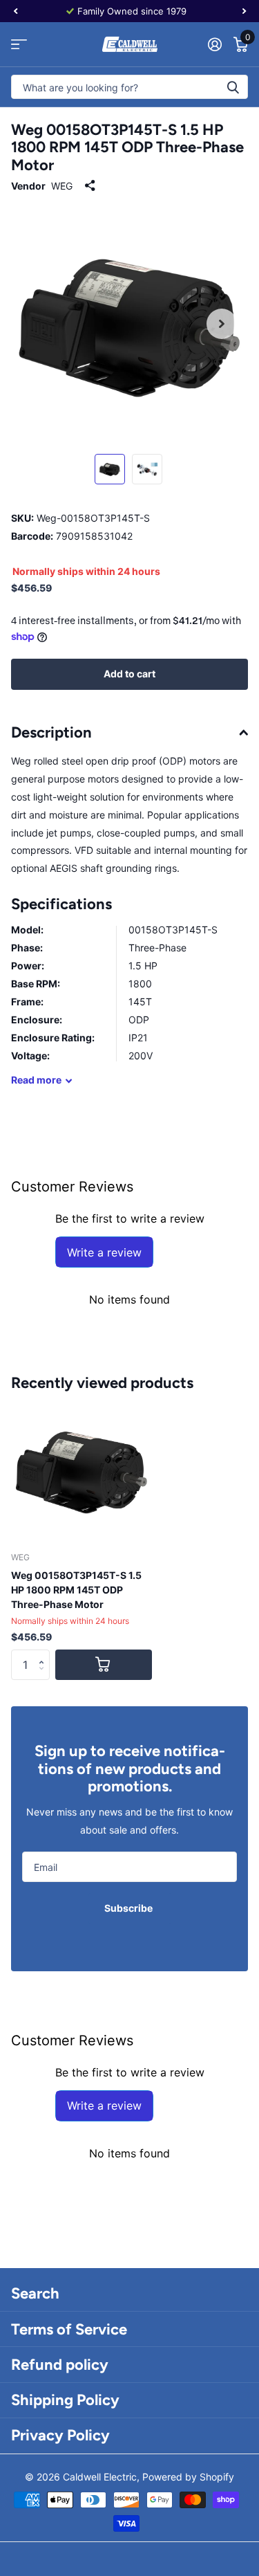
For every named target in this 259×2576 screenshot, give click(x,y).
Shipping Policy (65, 2400)
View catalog (19, 45)
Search (35, 2293)
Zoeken (233, 87)
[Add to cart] (104, 1665)
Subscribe (129, 1908)
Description (51, 732)
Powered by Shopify (188, 2477)
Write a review (104, 1252)
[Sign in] (214, 44)
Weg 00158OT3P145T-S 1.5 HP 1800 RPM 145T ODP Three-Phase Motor (76, 1590)
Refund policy (60, 2365)
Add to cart (129, 674)
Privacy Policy (60, 2435)
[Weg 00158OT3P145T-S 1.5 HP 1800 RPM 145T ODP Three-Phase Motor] (81, 1470)
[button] (45, 1654)
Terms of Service (69, 2329)
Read (36, 1080)
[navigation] (15, 11)
